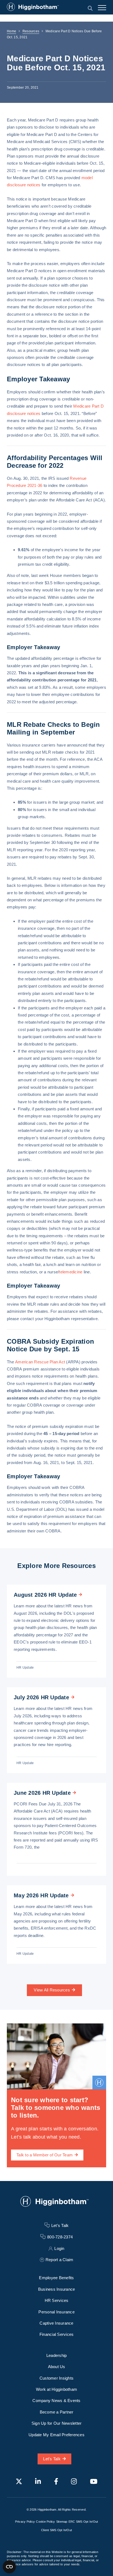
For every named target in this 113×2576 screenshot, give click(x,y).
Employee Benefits (56, 2278)
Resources (31, 31)
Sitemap (62, 2522)
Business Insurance (57, 2289)
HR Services (57, 2300)
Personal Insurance (56, 2312)
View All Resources (52, 1990)
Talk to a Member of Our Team (45, 2155)
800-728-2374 (60, 2237)
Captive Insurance (56, 2323)
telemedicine (71, 1272)
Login (59, 2248)
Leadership (57, 2355)
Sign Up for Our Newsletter (57, 2423)
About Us (57, 2367)
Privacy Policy (25, 2522)
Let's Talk (52, 2459)
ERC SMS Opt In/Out (83, 2522)
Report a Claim (60, 2260)
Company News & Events (56, 2401)
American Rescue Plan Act (40, 1362)
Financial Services (57, 2334)
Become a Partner (57, 2412)
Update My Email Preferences (56, 2435)
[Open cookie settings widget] (9, 2567)
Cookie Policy (45, 2522)
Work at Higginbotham (56, 2389)
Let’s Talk (60, 2225)
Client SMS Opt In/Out (56, 2530)
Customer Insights (56, 2378)
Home (12, 31)
